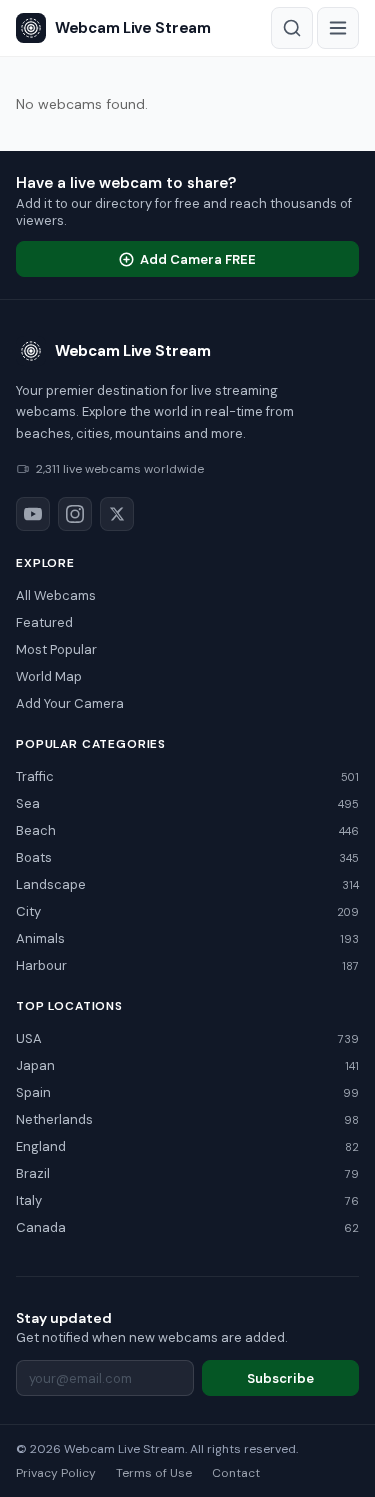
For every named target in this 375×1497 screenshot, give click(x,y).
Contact (236, 1473)
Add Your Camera (70, 703)
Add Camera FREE (198, 259)
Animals (187, 938)
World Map (49, 676)
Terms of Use (154, 1473)
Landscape (187, 884)
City (187, 911)
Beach (187, 830)
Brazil (187, 1173)
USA (187, 1038)
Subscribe (280, 1378)
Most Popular (56, 649)
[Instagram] (75, 514)
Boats (187, 857)
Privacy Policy (56, 1473)
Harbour (187, 965)
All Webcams (56, 595)
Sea (187, 803)
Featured (44, 622)
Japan (187, 1065)
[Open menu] (338, 28)
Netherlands (187, 1119)
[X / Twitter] (117, 514)
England (187, 1146)
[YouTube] (33, 514)
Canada (187, 1227)
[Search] (292, 28)
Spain (187, 1092)
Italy (187, 1200)
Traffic (187, 776)
